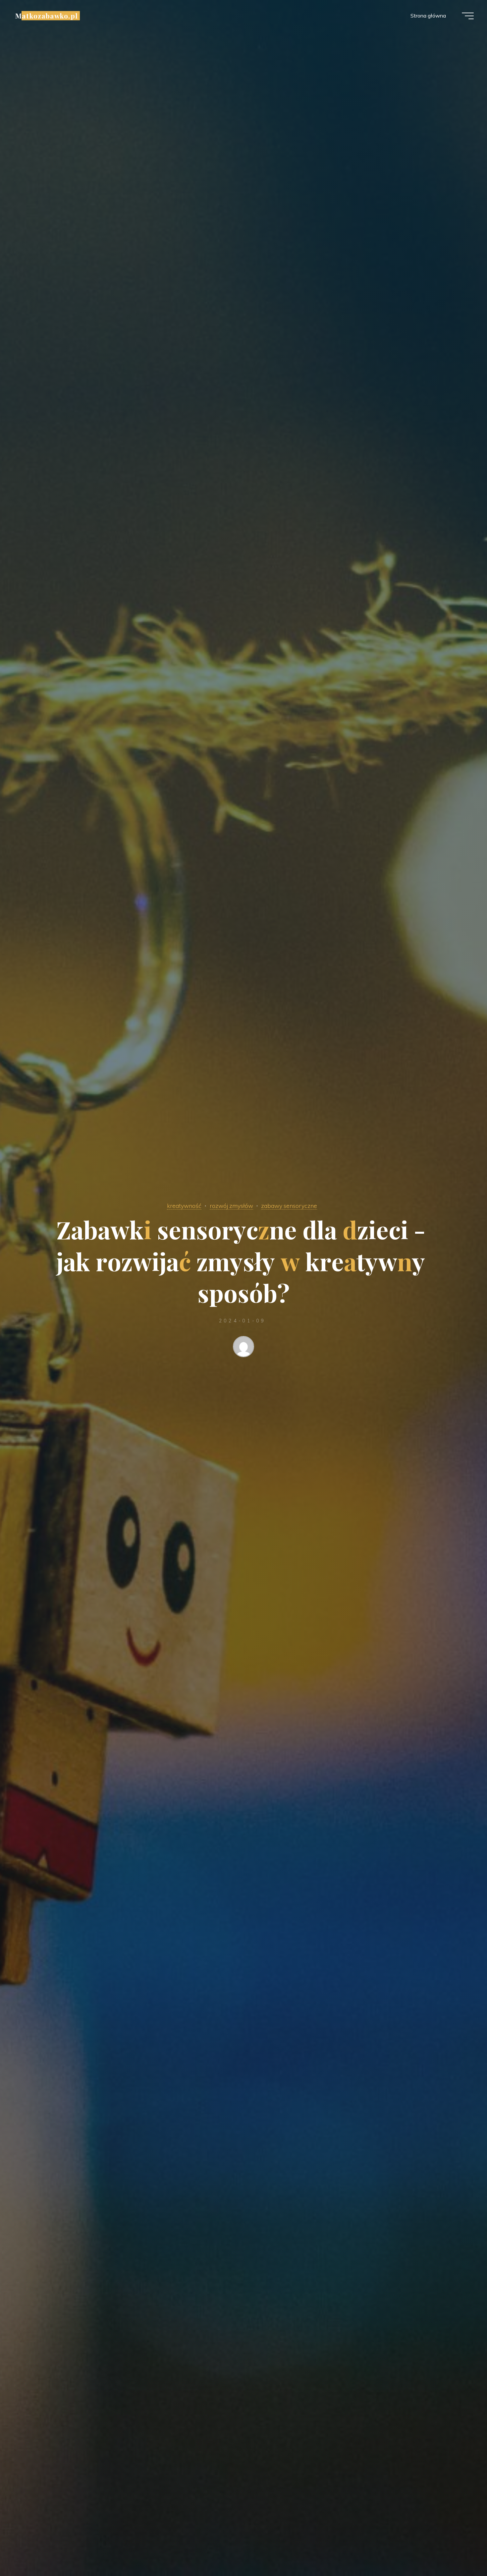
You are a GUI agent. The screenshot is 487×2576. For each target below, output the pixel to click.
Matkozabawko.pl (47, 16)
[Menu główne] (468, 16)
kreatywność (184, 1206)
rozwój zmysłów (231, 1206)
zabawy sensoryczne (289, 1206)
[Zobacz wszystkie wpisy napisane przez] (243, 1348)
